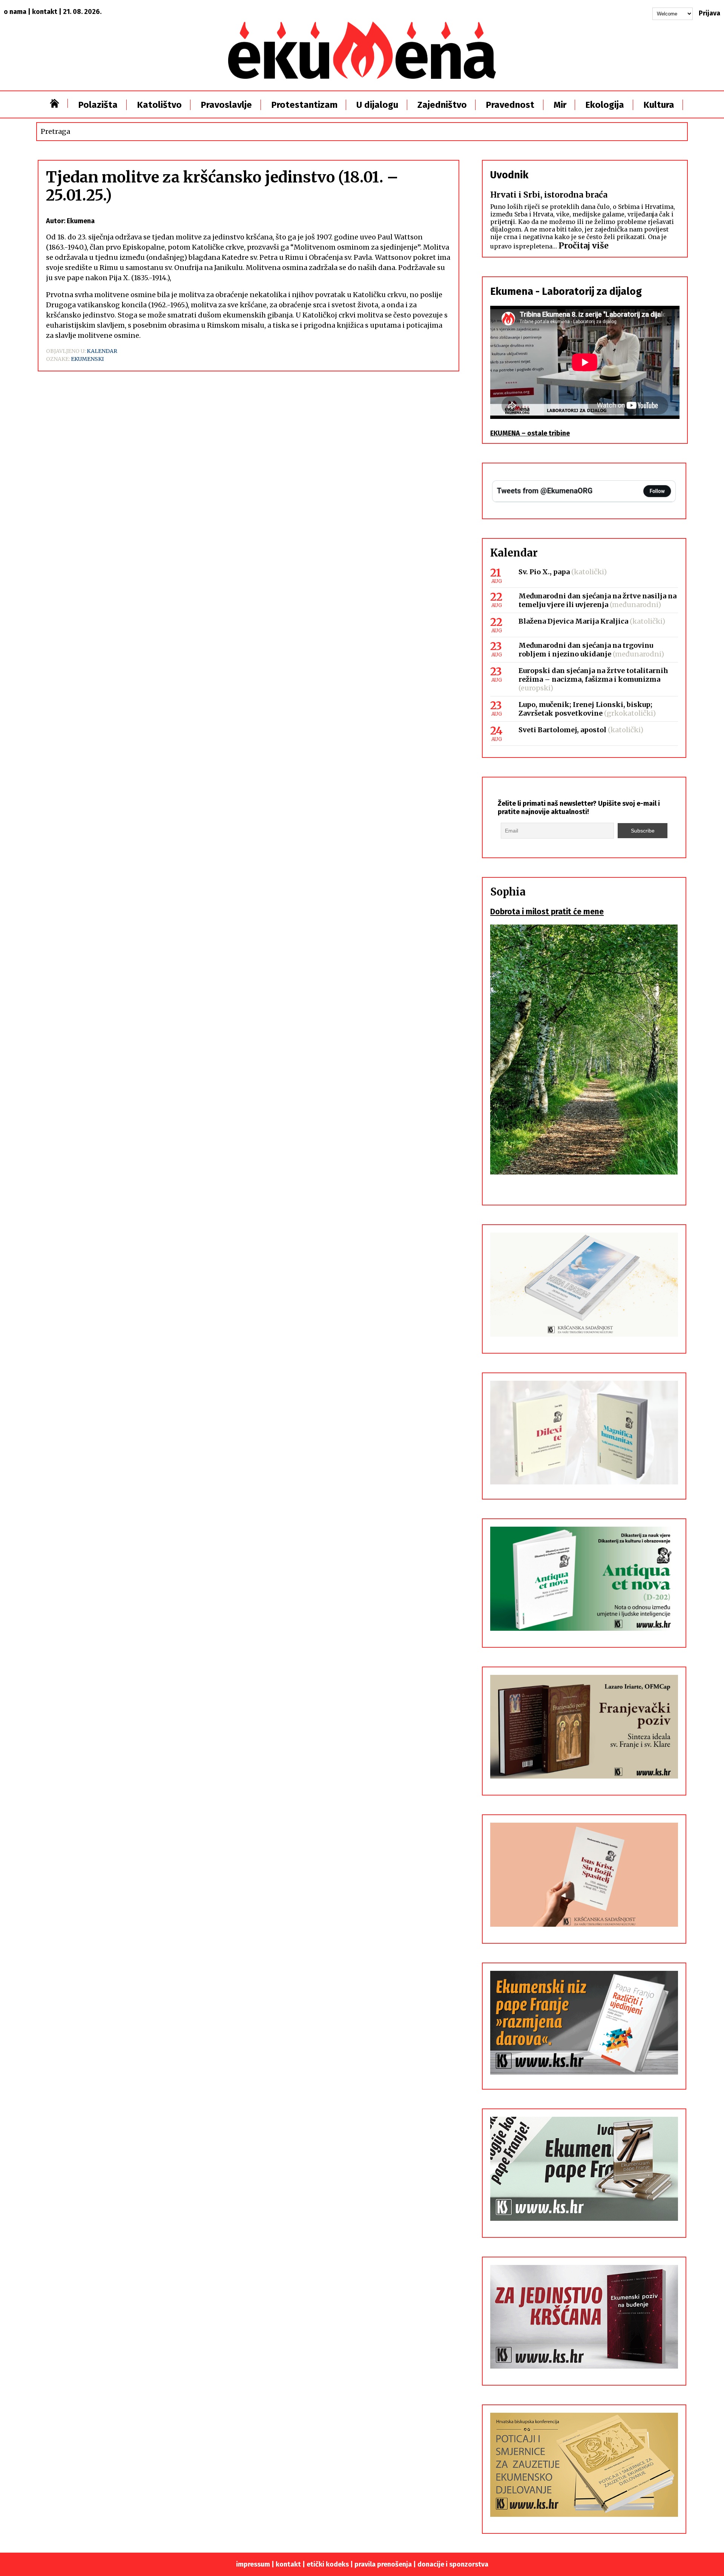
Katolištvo (159, 105)
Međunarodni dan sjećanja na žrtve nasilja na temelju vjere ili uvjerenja (597, 600)
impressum (253, 2564)
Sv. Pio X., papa (544, 572)
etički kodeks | (331, 2564)
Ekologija (605, 105)
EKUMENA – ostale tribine (530, 433)
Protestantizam (304, 105)
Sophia (508, 892)
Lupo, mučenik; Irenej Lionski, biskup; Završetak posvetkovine (585, 709)
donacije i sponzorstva (453, 2564)
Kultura (659, 105)
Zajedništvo (442, 105)
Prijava (709, 13)
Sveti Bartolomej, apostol (562, 730)
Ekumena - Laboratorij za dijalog (566, 291)
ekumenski (87, 359)
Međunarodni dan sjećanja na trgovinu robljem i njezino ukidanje (586, 650)
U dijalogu (377, 105)
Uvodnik (509, 175)
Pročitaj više (584, 246)
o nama (15, 12)
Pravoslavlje (226, 105)
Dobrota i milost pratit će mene (547, 912)
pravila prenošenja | (386, 2564)
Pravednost (510, 105)
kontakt (45, 12)
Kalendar (102, 351)
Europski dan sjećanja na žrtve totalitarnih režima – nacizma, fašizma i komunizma (593, 675)
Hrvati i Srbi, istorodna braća (549, 195)
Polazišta (98, 105)
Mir (560, 105)
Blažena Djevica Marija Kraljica (573, 621)
